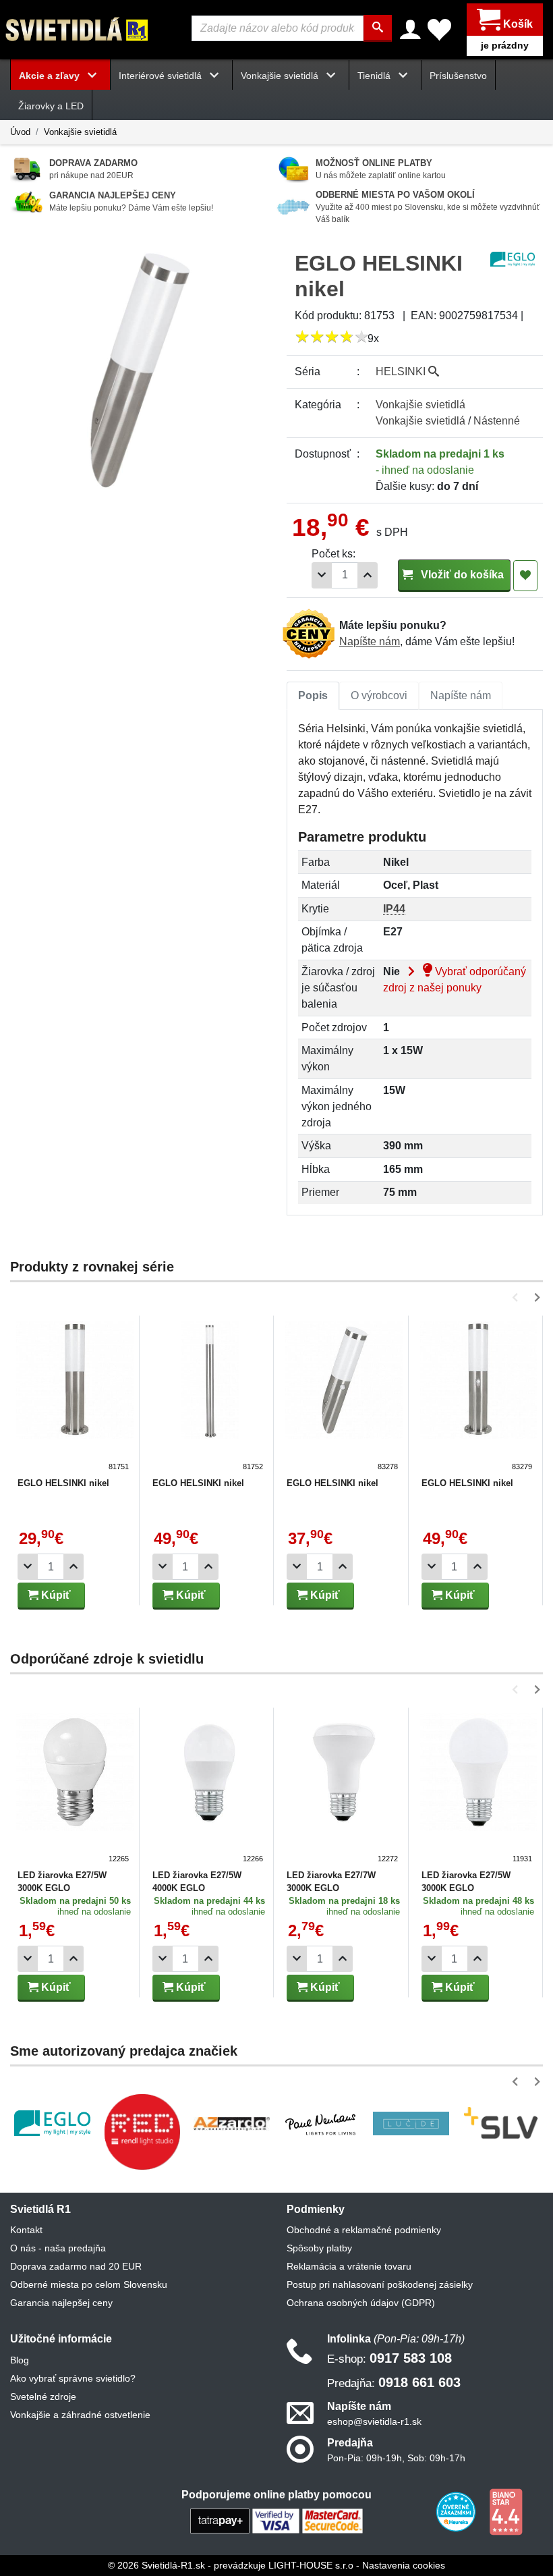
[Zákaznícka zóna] (410, 30)
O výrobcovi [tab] (379, 695)
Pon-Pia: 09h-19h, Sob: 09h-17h (396, 2458)
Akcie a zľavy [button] (51, 76)
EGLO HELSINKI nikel (63, 1483)
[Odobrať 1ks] (322, 575)
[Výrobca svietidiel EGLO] (52, 2123)
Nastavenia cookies (404, 2565)
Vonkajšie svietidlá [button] (281, 76)
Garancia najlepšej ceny (61, 2303)
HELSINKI (402, 372)
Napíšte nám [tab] (461, 695)
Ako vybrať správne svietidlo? (73, 2378)
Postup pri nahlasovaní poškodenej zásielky (380, 2284)
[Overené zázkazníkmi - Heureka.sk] (457, 2511)
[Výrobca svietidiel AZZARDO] (232, 2123)
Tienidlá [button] (375, 76)
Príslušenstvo (458, 76)
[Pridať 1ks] (368, 575)
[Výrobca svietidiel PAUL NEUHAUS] (321, 2123)
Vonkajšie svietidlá (80, 132)
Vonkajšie (420, 405)
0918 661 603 (394, 2382)
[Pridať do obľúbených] (525, 576)
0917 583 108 (389, 2358)
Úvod (20, 132)
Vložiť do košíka (461, 575)
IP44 (394, 909)
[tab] (313, 696)
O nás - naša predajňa (58, 2248)
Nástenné (497, 421)
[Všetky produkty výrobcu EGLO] (513, 258)
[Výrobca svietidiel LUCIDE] (411, 2123)
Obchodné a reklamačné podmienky (364, 2230)
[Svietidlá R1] (78, 29)
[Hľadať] (378, 28)
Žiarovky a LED (51, 106)
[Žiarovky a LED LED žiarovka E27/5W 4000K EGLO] (210, 1789)
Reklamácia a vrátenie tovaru (349, 2266)
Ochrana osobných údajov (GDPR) (361, 2303)
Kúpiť (55, 1595)
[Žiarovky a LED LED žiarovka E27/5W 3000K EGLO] (75, 1789)
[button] (518, 1297)
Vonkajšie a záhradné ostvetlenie (80, 2415)
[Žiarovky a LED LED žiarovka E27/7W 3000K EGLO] (344, 1789)
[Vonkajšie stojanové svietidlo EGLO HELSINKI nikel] (210, 1397)
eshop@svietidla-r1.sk (374, 2421)
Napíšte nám (370, 641)
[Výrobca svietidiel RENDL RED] (142, 2132)
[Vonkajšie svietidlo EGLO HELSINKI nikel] (75, 1397)
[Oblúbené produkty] (439, 30)
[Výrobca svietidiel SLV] (501, 2123)
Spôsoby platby (319, 2248)
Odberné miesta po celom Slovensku (89, 2284)
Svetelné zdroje (43, 2396)
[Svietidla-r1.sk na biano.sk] (506, 2511)
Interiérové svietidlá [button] (162, 76)
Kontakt (26, 2230)
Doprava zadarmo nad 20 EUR (76, 2266)
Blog (20, 2360)
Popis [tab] (313, 695)
